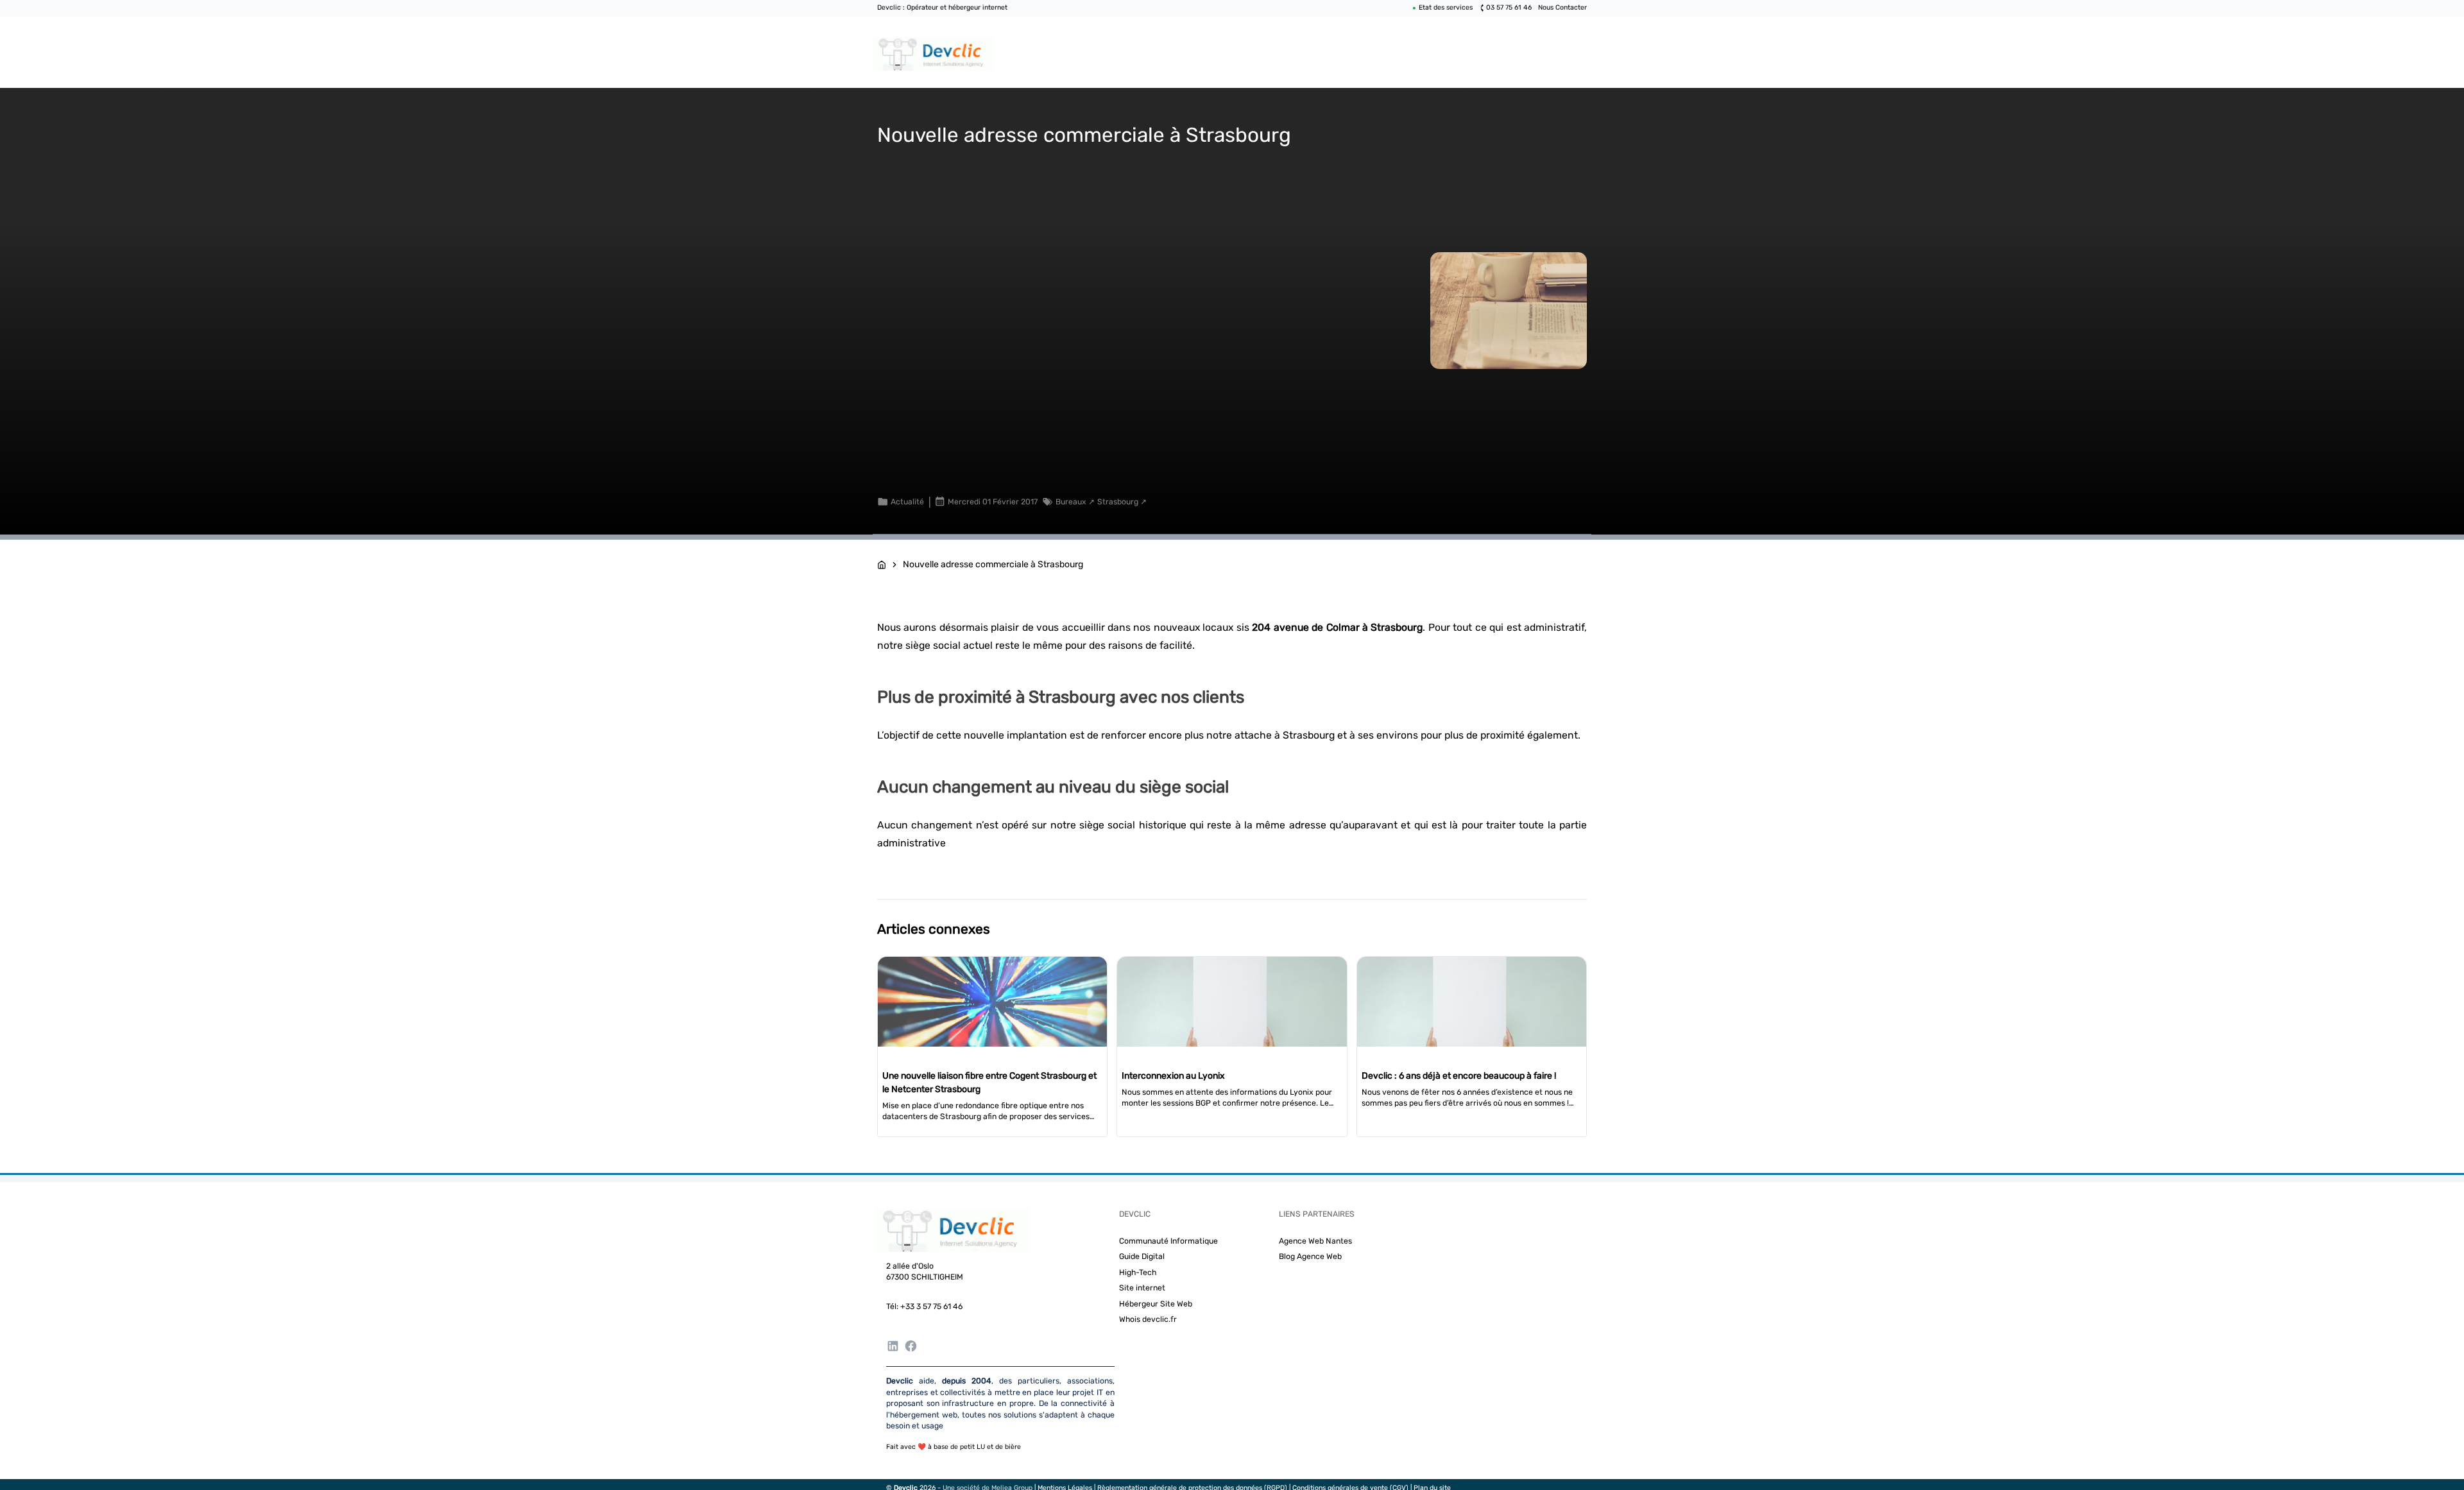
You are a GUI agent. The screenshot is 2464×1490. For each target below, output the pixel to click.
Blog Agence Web (1310, 1256)
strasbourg (1118, 502)
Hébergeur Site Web (1156, 1304)
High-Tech (1138, 1272)
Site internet (1142, 1288)
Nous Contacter (1562, 7)
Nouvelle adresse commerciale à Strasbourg (993, 564)
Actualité (907, 502)
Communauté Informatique (1168, 1241)
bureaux (1071, 502)
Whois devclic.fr (1148, 1319)
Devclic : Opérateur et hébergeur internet (942, 7)
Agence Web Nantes (1315, 1241)
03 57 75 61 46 (1509, 7)
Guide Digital (1142, 1256)
